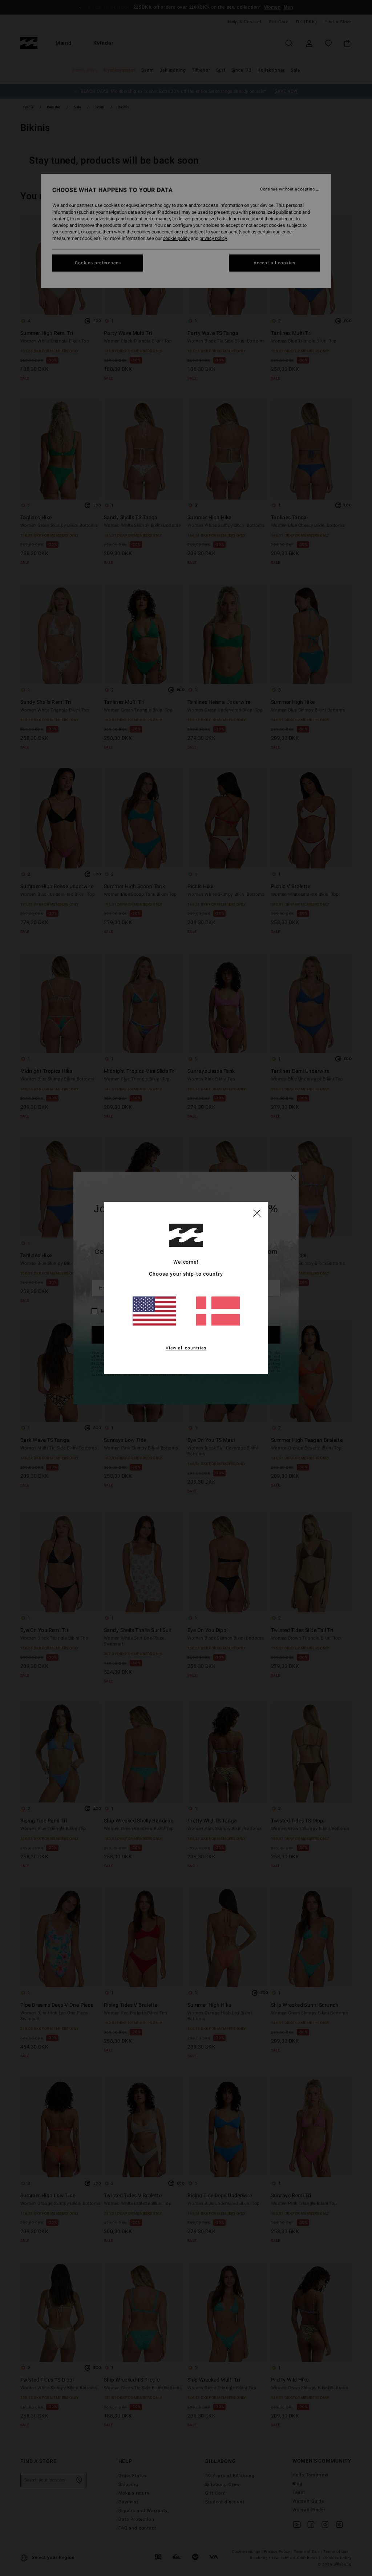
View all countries (186, 1348)
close (257, 1213)
